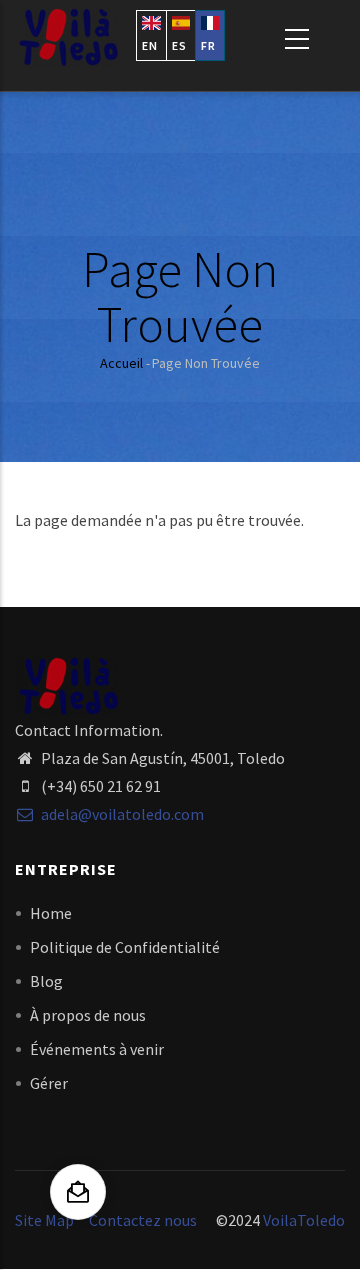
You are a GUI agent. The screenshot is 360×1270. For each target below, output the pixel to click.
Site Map (44, 1220)
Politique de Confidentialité (125, 947)
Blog (46, 981)
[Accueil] (68, 37)
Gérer (49, 1083)
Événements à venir (97, 1049)
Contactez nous (143, 1220)
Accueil (121, 363)
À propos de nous (88, 1015)
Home (51, 913)
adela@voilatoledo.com (121, 814)
